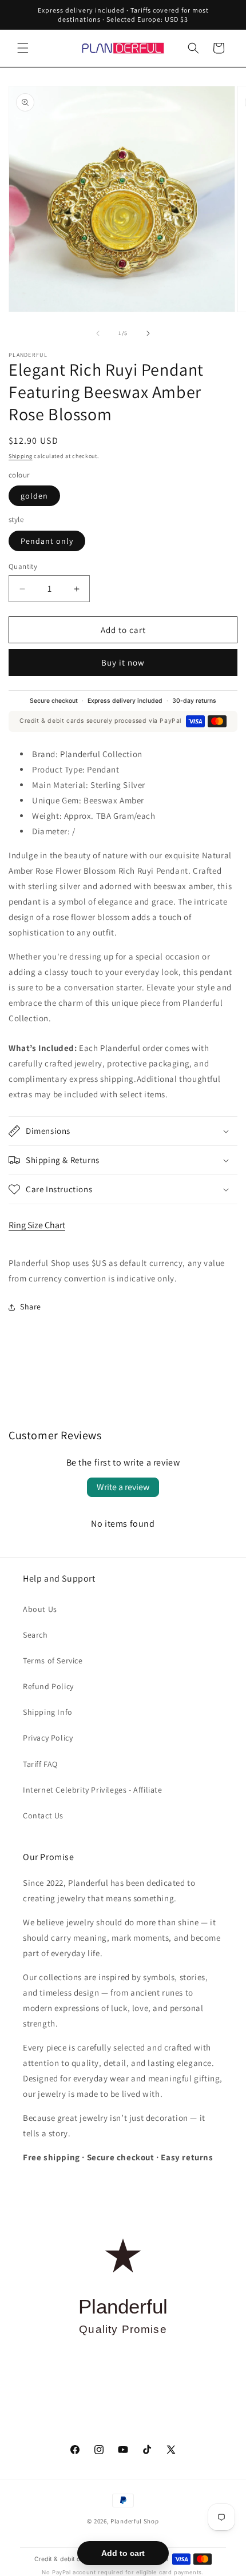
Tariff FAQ (40, 1764)
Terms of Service (53, 1661)
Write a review (123, 1487)
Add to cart (123, 2553)
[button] (23, 48)
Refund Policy (48, 1686)
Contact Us (43, 1815)
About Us (40, 1609)
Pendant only (47, 541)
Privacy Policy (48, 1738)
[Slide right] (148, 333)
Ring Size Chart (37, 1225)
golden (34, 496)
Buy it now (123, 662)
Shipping (21, 456)
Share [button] (31, 1307)
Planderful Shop (135, 2521)
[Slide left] (98, 333)
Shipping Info (48, 1712)
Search (35, 1635)
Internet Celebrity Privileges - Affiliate (93, 1790)
